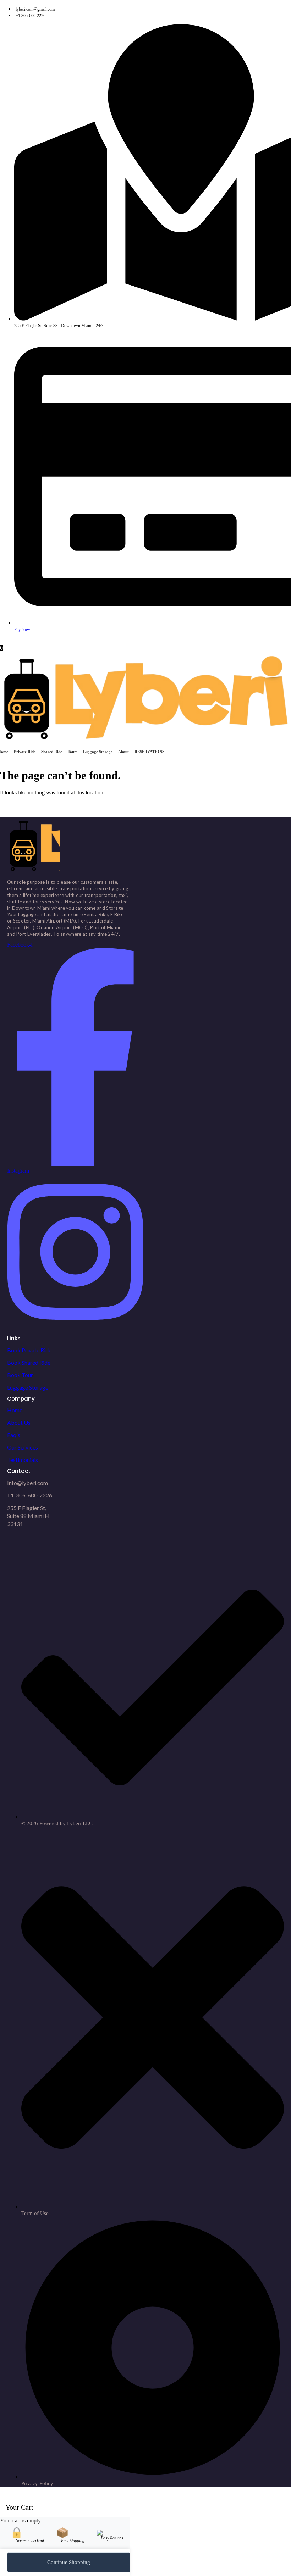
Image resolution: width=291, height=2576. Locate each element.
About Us (19, 1422)
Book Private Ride (29, 1350)
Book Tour (20, 1375)
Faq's (14, 1435)
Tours (73, 752)
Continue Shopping (69, 2562)
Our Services (23, 1447)
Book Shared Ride (29, 1362)
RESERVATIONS (149, 752)
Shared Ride (52, 752)
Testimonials (23, 1460)
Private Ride (25, 752)
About (123, 752)
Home (15, 1410)
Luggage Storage (98, 752)
